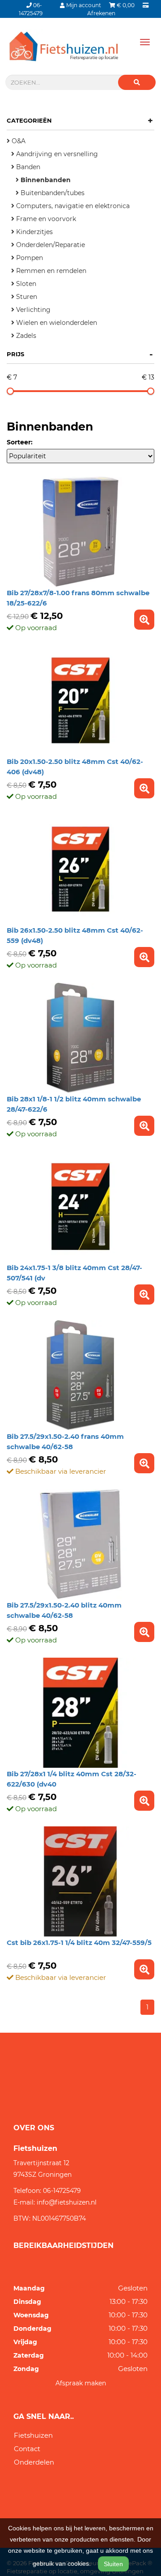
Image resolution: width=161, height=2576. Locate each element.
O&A (18, 141)
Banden (27, 167)
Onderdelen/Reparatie (50, 245)
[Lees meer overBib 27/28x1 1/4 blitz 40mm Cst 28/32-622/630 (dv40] (144, 1801)
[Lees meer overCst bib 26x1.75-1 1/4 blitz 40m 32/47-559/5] (144, 1969)
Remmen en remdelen (50, 271)
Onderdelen (34, 2462)
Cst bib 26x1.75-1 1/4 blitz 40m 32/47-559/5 (79, 1943)
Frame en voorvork (45, 219)
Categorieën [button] (80, 120)
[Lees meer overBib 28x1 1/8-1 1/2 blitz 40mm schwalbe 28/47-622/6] (144, 1126)
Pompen (29, 258)
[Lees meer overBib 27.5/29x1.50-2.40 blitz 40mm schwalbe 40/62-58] (144, 1632)
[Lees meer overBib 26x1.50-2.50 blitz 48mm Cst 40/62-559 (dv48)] (144, 957)
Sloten (25, 284)
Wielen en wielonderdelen (56, 323)
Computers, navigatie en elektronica (72, 206)
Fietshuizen (33, 2435)
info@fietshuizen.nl (67, 2202)
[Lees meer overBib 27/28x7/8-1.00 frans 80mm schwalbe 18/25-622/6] (144, 620)
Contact (27, 2449)
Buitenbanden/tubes (52, 193)
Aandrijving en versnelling (56, 154)
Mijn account (84, 5)
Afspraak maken (81, 2383)
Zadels (25, 336)
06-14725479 (62, 2191)
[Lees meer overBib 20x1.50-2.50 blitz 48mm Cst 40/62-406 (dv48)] (144, 788)
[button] (137, 82)
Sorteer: (20, 442)
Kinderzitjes (34, 232)
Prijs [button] (80, 354)
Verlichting (32, 310)
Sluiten (113, 2564)
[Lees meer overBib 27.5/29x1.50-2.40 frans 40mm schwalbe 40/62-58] (144, 1463)
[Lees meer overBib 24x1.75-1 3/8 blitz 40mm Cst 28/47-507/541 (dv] (144, 1294)
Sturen (26, 297)
